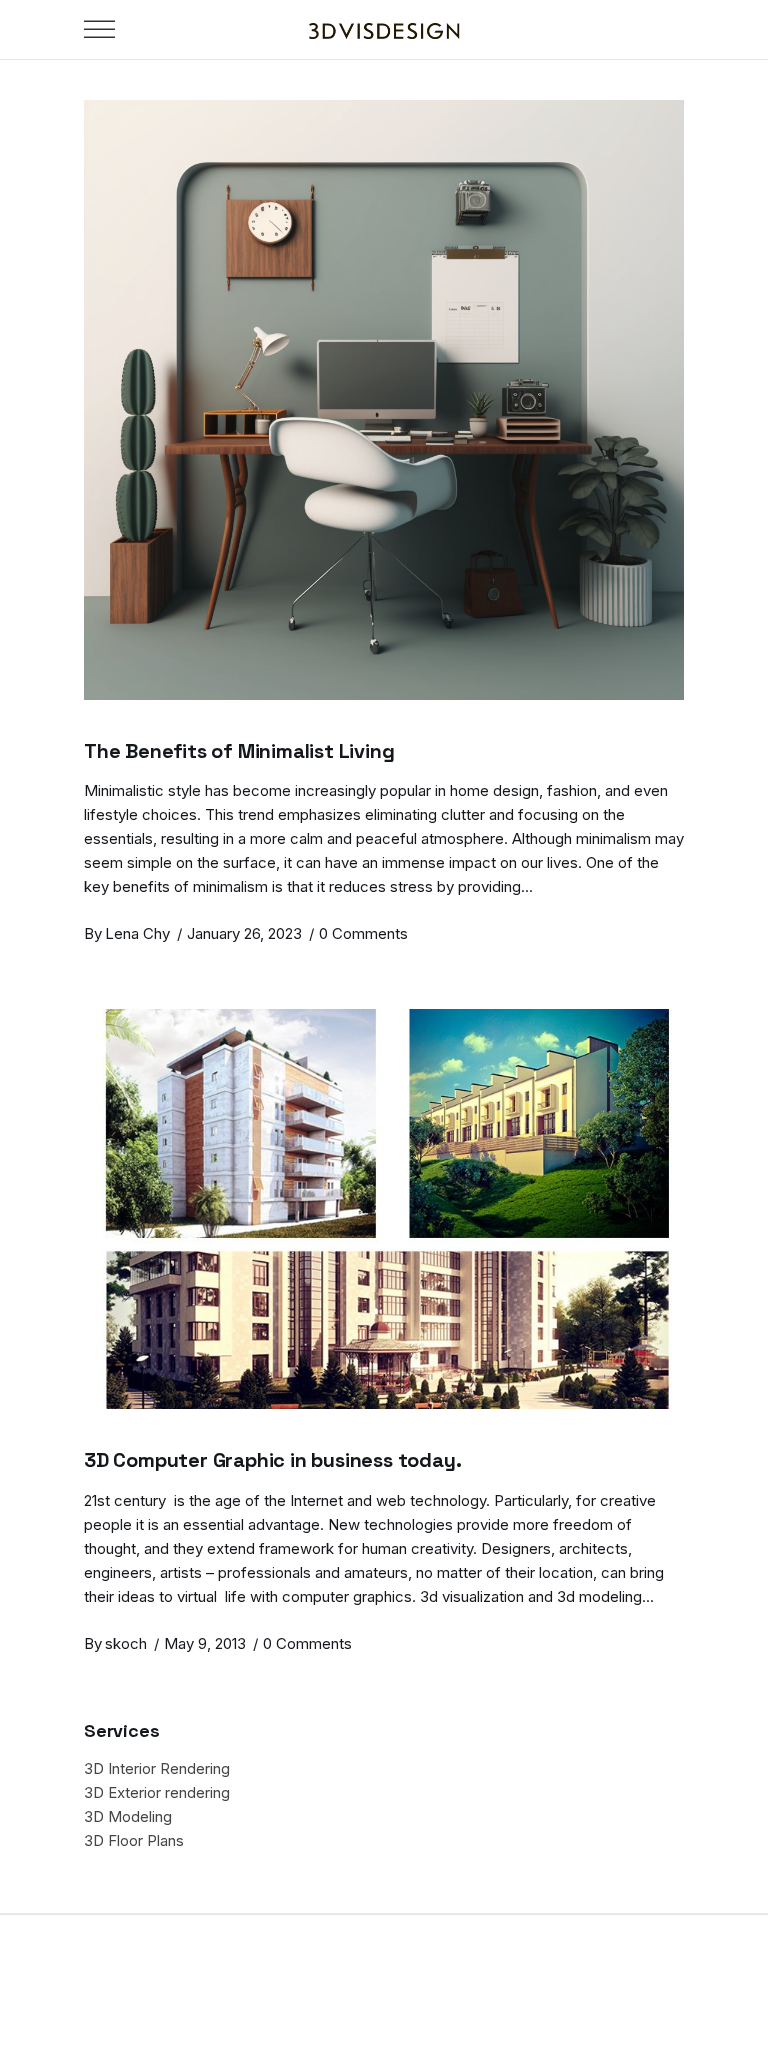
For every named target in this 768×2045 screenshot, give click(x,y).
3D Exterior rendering (157, 1792)
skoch (126, 1643)
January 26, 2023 (244, 933)
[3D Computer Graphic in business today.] (384, 1209)
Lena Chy (137, 933)
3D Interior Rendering (157, 1768)
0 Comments (363, 933)
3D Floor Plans (134, 1840)
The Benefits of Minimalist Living (239, 751)
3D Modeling (128, 1816)
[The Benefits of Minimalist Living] (384, 400)
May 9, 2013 (205, 1643)
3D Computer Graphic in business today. (272, 1460)
